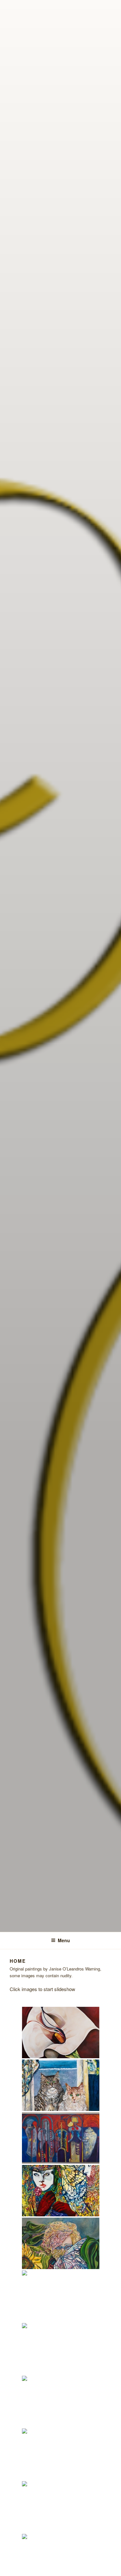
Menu (64, 1940)
